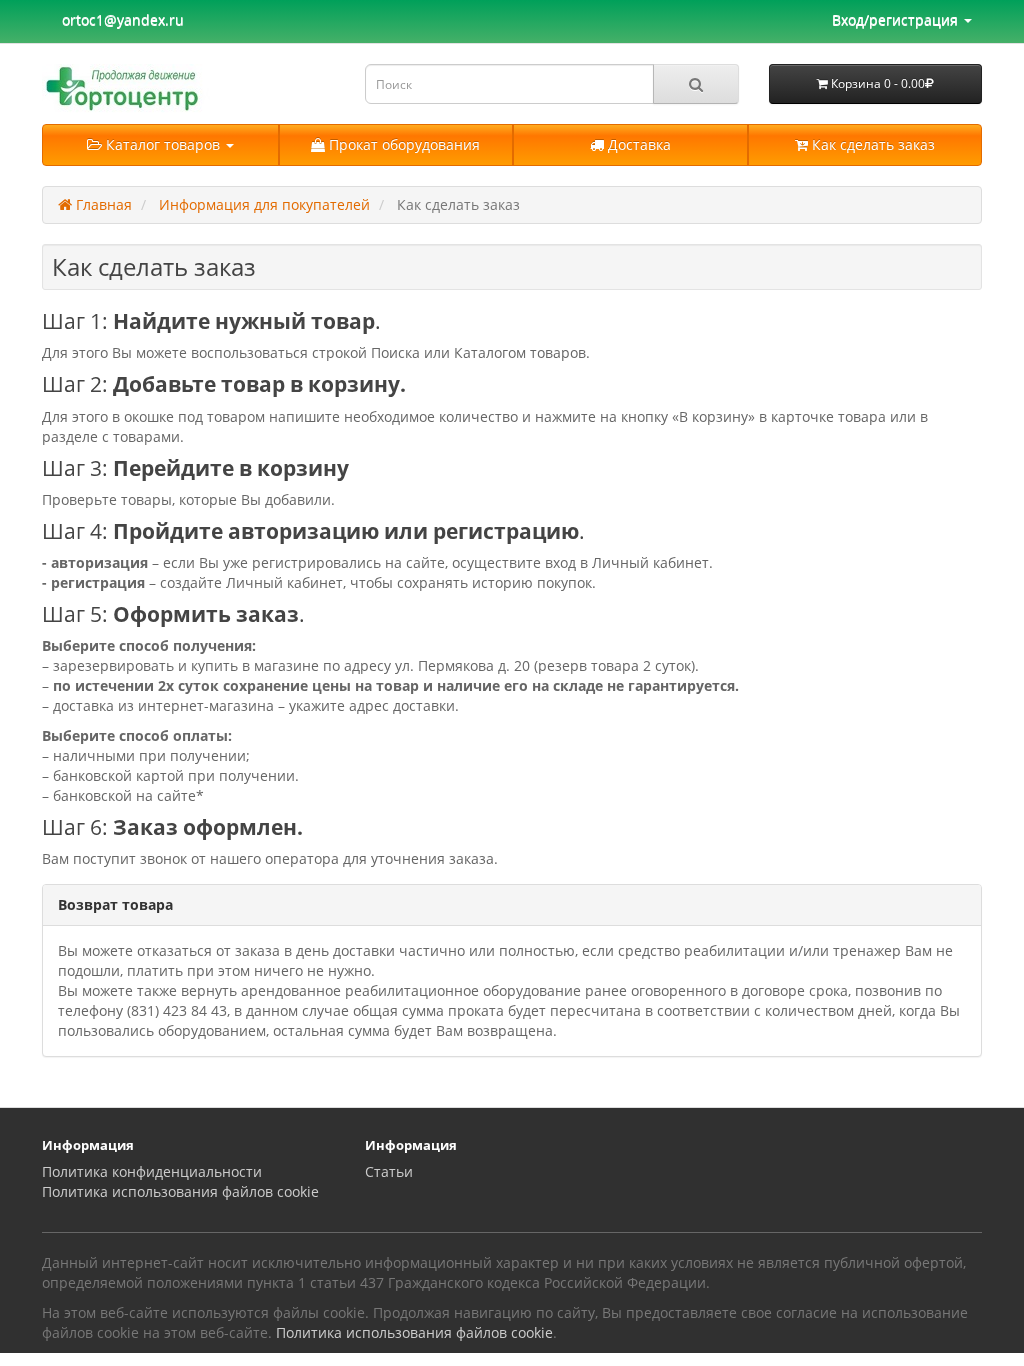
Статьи (389, 1171)
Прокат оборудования (402, 144)
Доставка (637, 144)
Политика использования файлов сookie (180, 1191)
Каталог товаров (163, 144)
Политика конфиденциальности (152, 1171)
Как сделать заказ (871, 144)
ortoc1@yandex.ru (123, 19)
